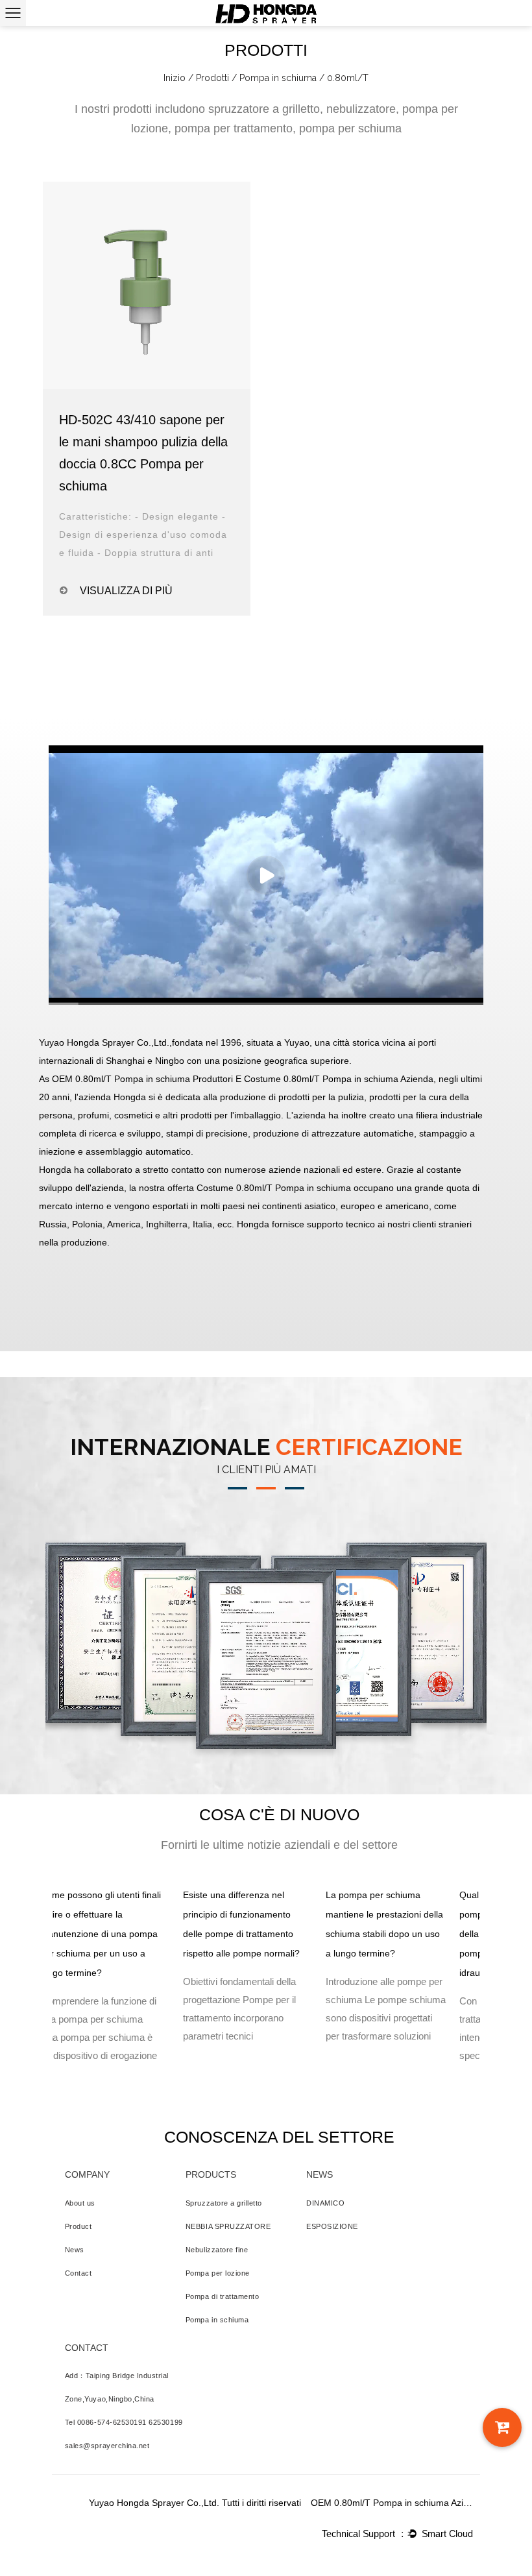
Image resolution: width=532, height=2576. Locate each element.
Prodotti (212, 78)
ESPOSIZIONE (332, 2226)
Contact (79, 2273)
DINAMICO (325, 2203)
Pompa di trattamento (223, 2296)
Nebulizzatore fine (217, 2250)
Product (79, 2226)
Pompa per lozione (218, 2273)
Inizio (175, 78)
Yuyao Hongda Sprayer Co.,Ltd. (104, 1042)
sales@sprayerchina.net (107, 2446)
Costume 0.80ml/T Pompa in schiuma (274, 1188)
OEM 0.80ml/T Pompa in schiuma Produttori (142, 1079)
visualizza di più (126, 591)
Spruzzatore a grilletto (224, 2203)
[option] (101, 1979)
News (75, 2250)
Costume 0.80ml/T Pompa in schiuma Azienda (339, 1079)
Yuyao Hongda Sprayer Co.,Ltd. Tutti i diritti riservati (195, 2503)
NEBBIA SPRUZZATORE (228, 2226)
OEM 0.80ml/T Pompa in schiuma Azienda (392, 2503)
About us (80, 2203)
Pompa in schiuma (278, 78)
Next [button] (490, 1997)
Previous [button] (42, 1997)
